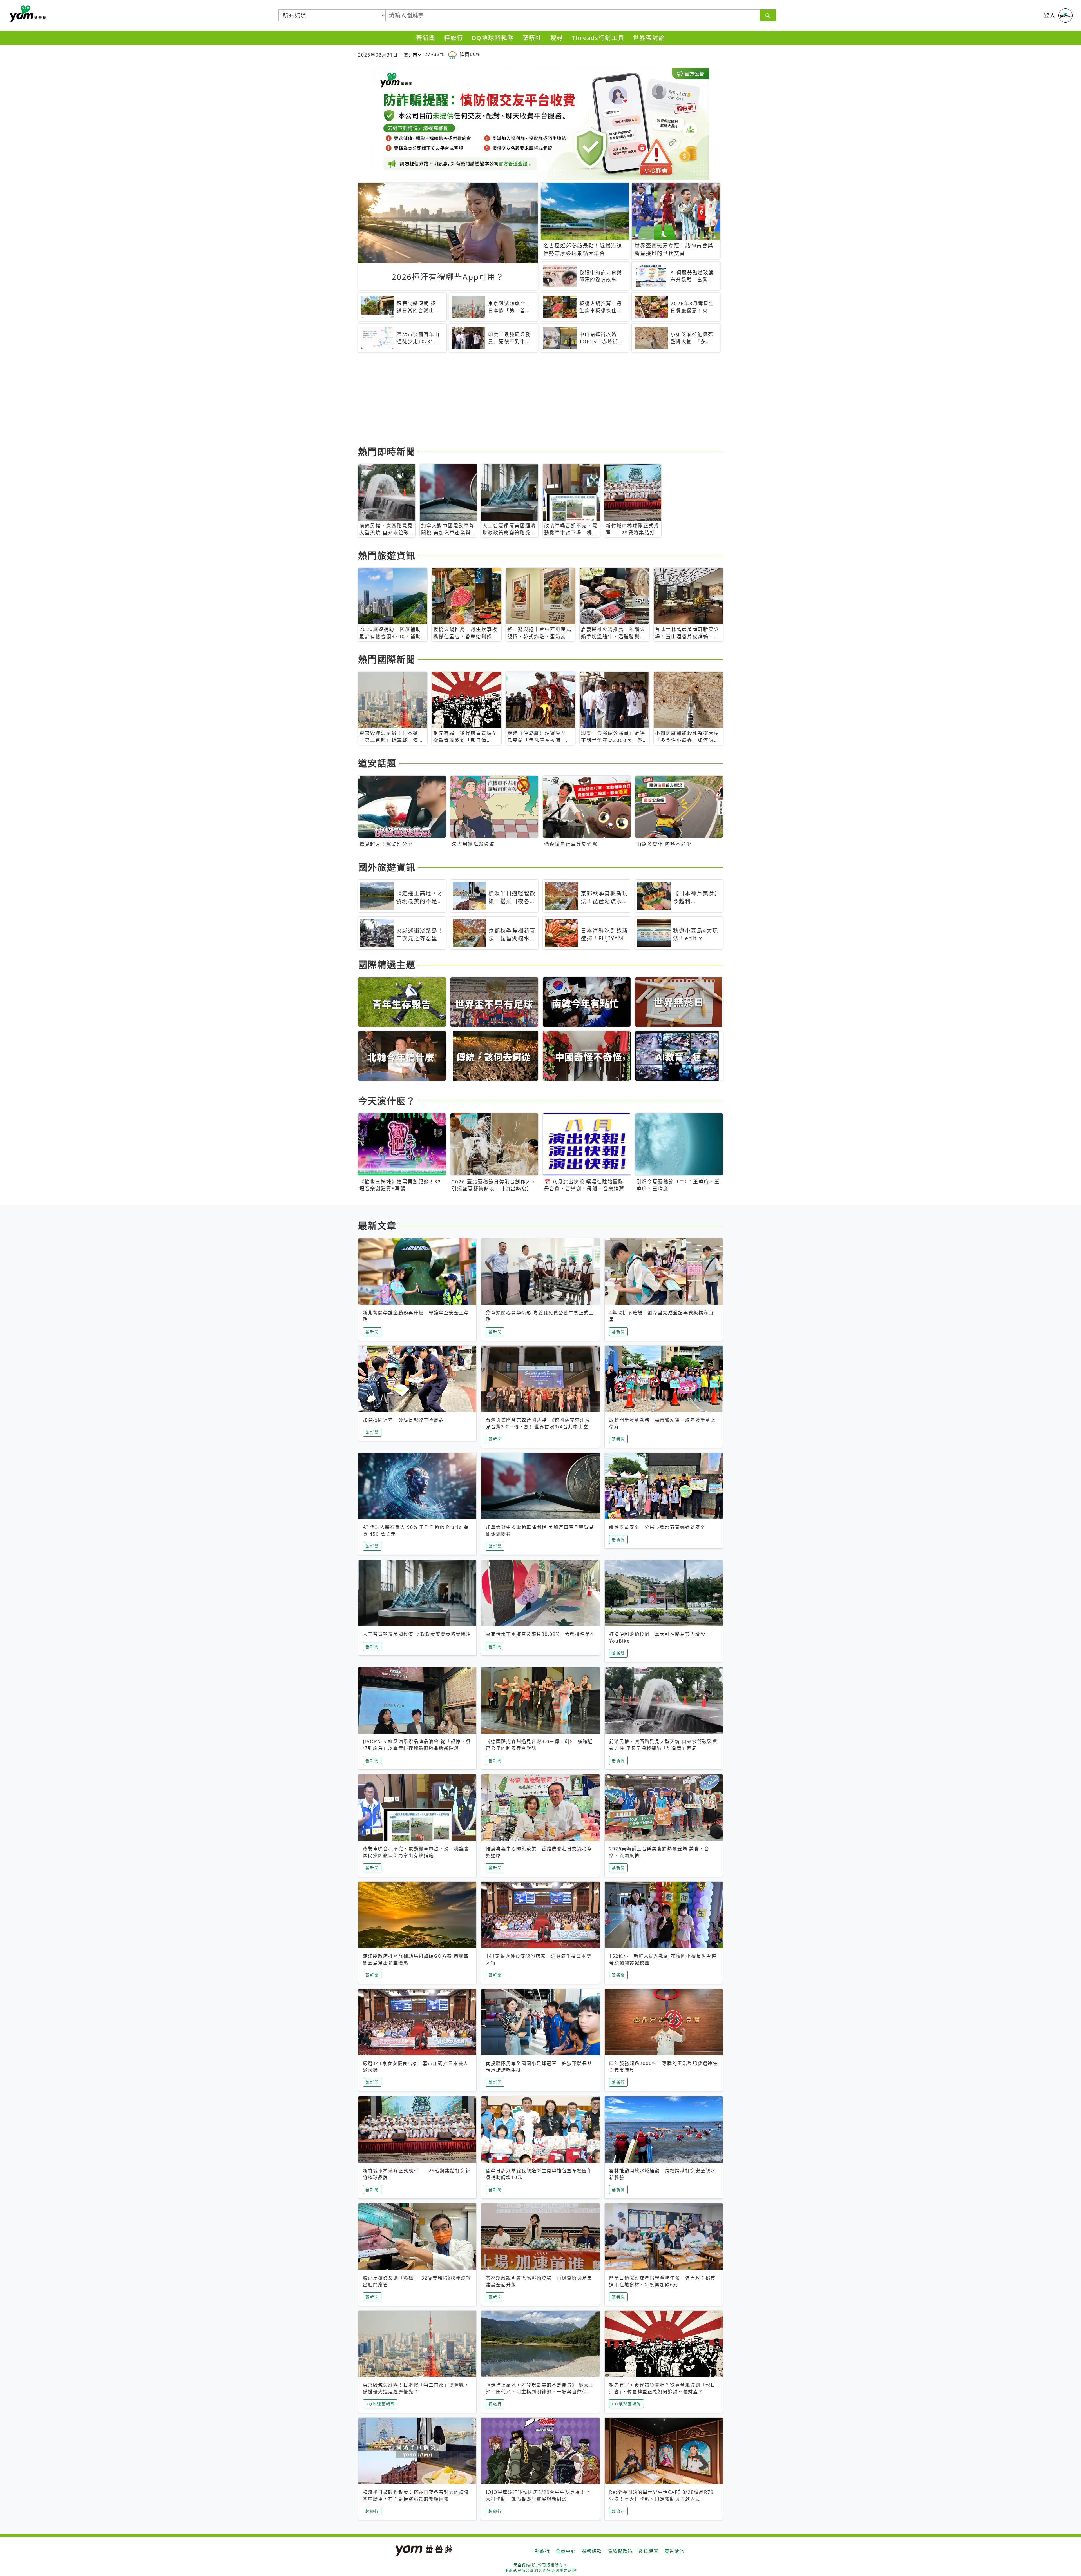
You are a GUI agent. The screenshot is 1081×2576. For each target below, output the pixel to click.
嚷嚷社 (532, 38)
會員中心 (566, 2551)
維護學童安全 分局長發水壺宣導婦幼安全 (657, 1527)
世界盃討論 (649, 38)
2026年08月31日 (378, 55)
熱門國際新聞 (387, 659)
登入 (1050, 15)
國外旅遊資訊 (387, 867)
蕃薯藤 (27, 14)
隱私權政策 (620, 2551)
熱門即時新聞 (387, 451)
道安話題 (377, 763)
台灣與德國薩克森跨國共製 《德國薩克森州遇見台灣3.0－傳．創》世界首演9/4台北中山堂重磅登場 (540, 1427)
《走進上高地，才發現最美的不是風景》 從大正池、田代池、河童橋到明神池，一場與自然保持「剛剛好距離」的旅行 (540, 2392)
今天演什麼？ (387, 1101)
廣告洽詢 (674, 2551)
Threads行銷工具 (598, 38)
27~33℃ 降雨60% (452, 54)
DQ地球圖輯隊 (493, 38)
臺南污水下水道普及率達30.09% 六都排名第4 (540, 1634)
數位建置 (649, 2551)
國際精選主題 (387, 964)
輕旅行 (454, 38)
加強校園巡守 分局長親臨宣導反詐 (403, 1420)
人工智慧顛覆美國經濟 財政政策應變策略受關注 (417, 1634)
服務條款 (592, 2551)
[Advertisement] (527, 400)
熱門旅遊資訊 (387, 555)
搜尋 (557, 38)
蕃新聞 (426, 38)
